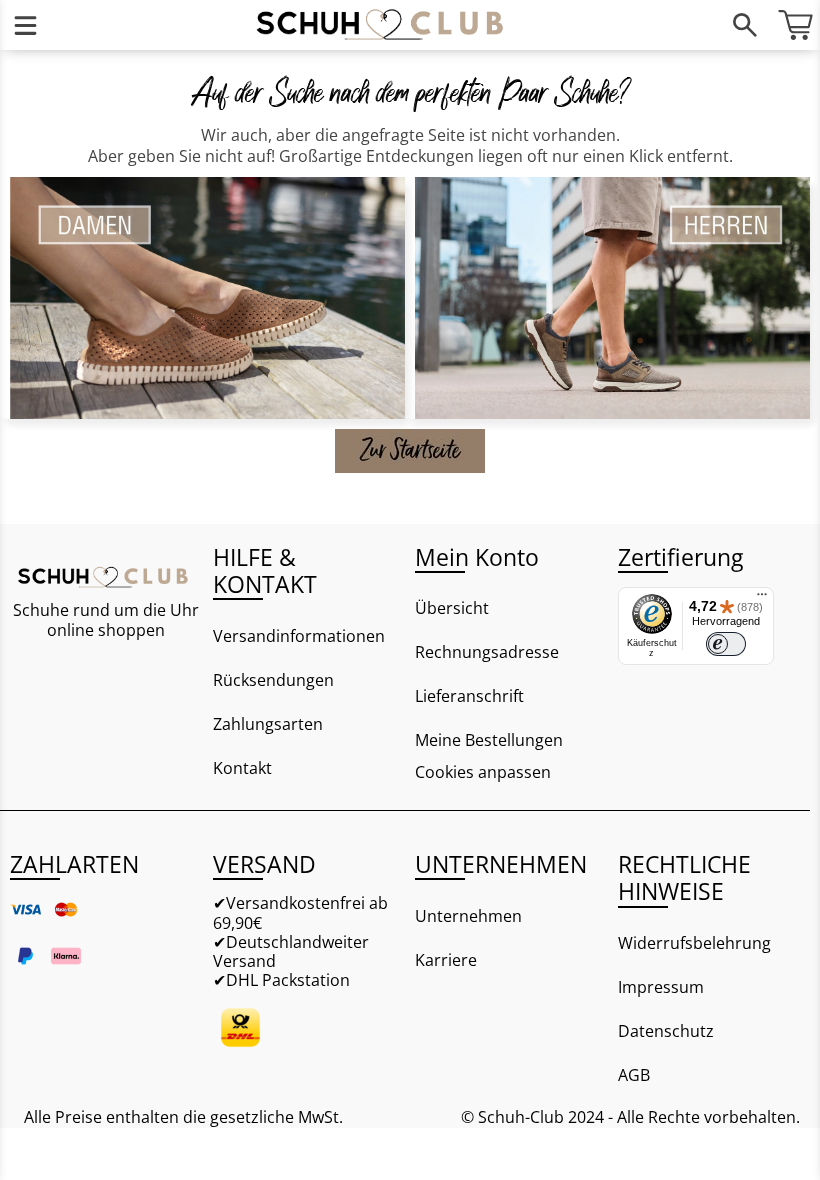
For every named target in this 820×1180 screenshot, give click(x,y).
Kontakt (242, 768)
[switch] (726, 644)
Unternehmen (468, 916)
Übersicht (452, 608)
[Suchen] (745, 25)
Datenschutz (666, 1031)
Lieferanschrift (469, 696)
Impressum (661, 987)
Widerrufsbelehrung (694, 943)
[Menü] (25, 25)
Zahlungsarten (268, 724)
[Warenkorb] (795, 25)
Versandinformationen (299, 636)
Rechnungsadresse (487, 652)
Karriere (446, 960)
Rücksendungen (273, 680)
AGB (634, 1075)
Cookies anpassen (483, 772)
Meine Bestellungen (489, 740)
